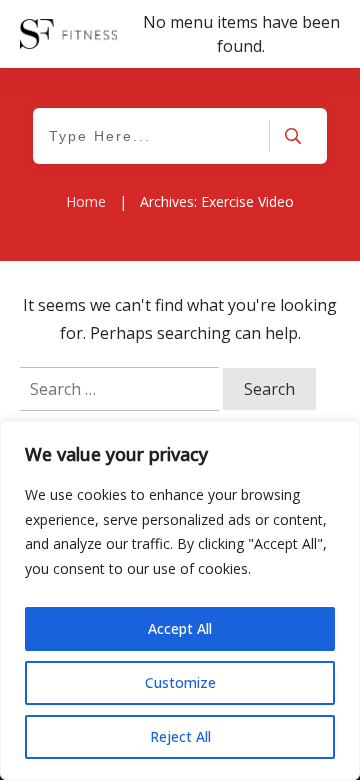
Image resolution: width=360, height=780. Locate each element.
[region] (180, 600)
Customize (180, 682)
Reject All (180, 736)
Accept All (180, 628)
